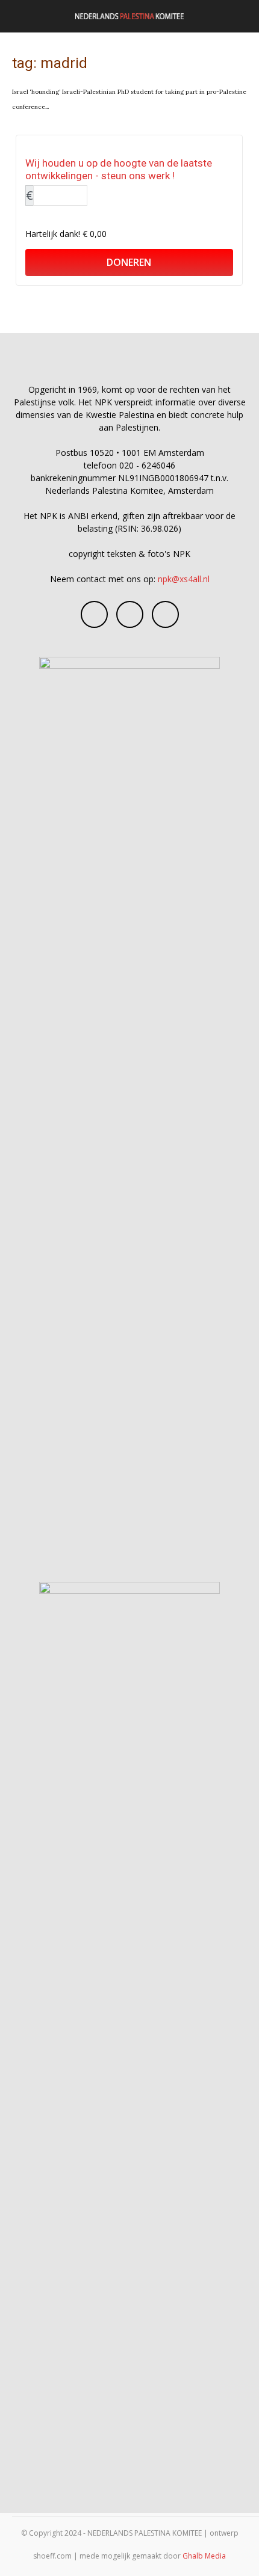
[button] (20, 16)
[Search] (242, 16)
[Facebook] (94, 614)
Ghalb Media (204, 2556)
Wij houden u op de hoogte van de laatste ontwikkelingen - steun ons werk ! (119, 169)
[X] (165, 614)
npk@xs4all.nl (184, 579)
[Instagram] (130, 614)
